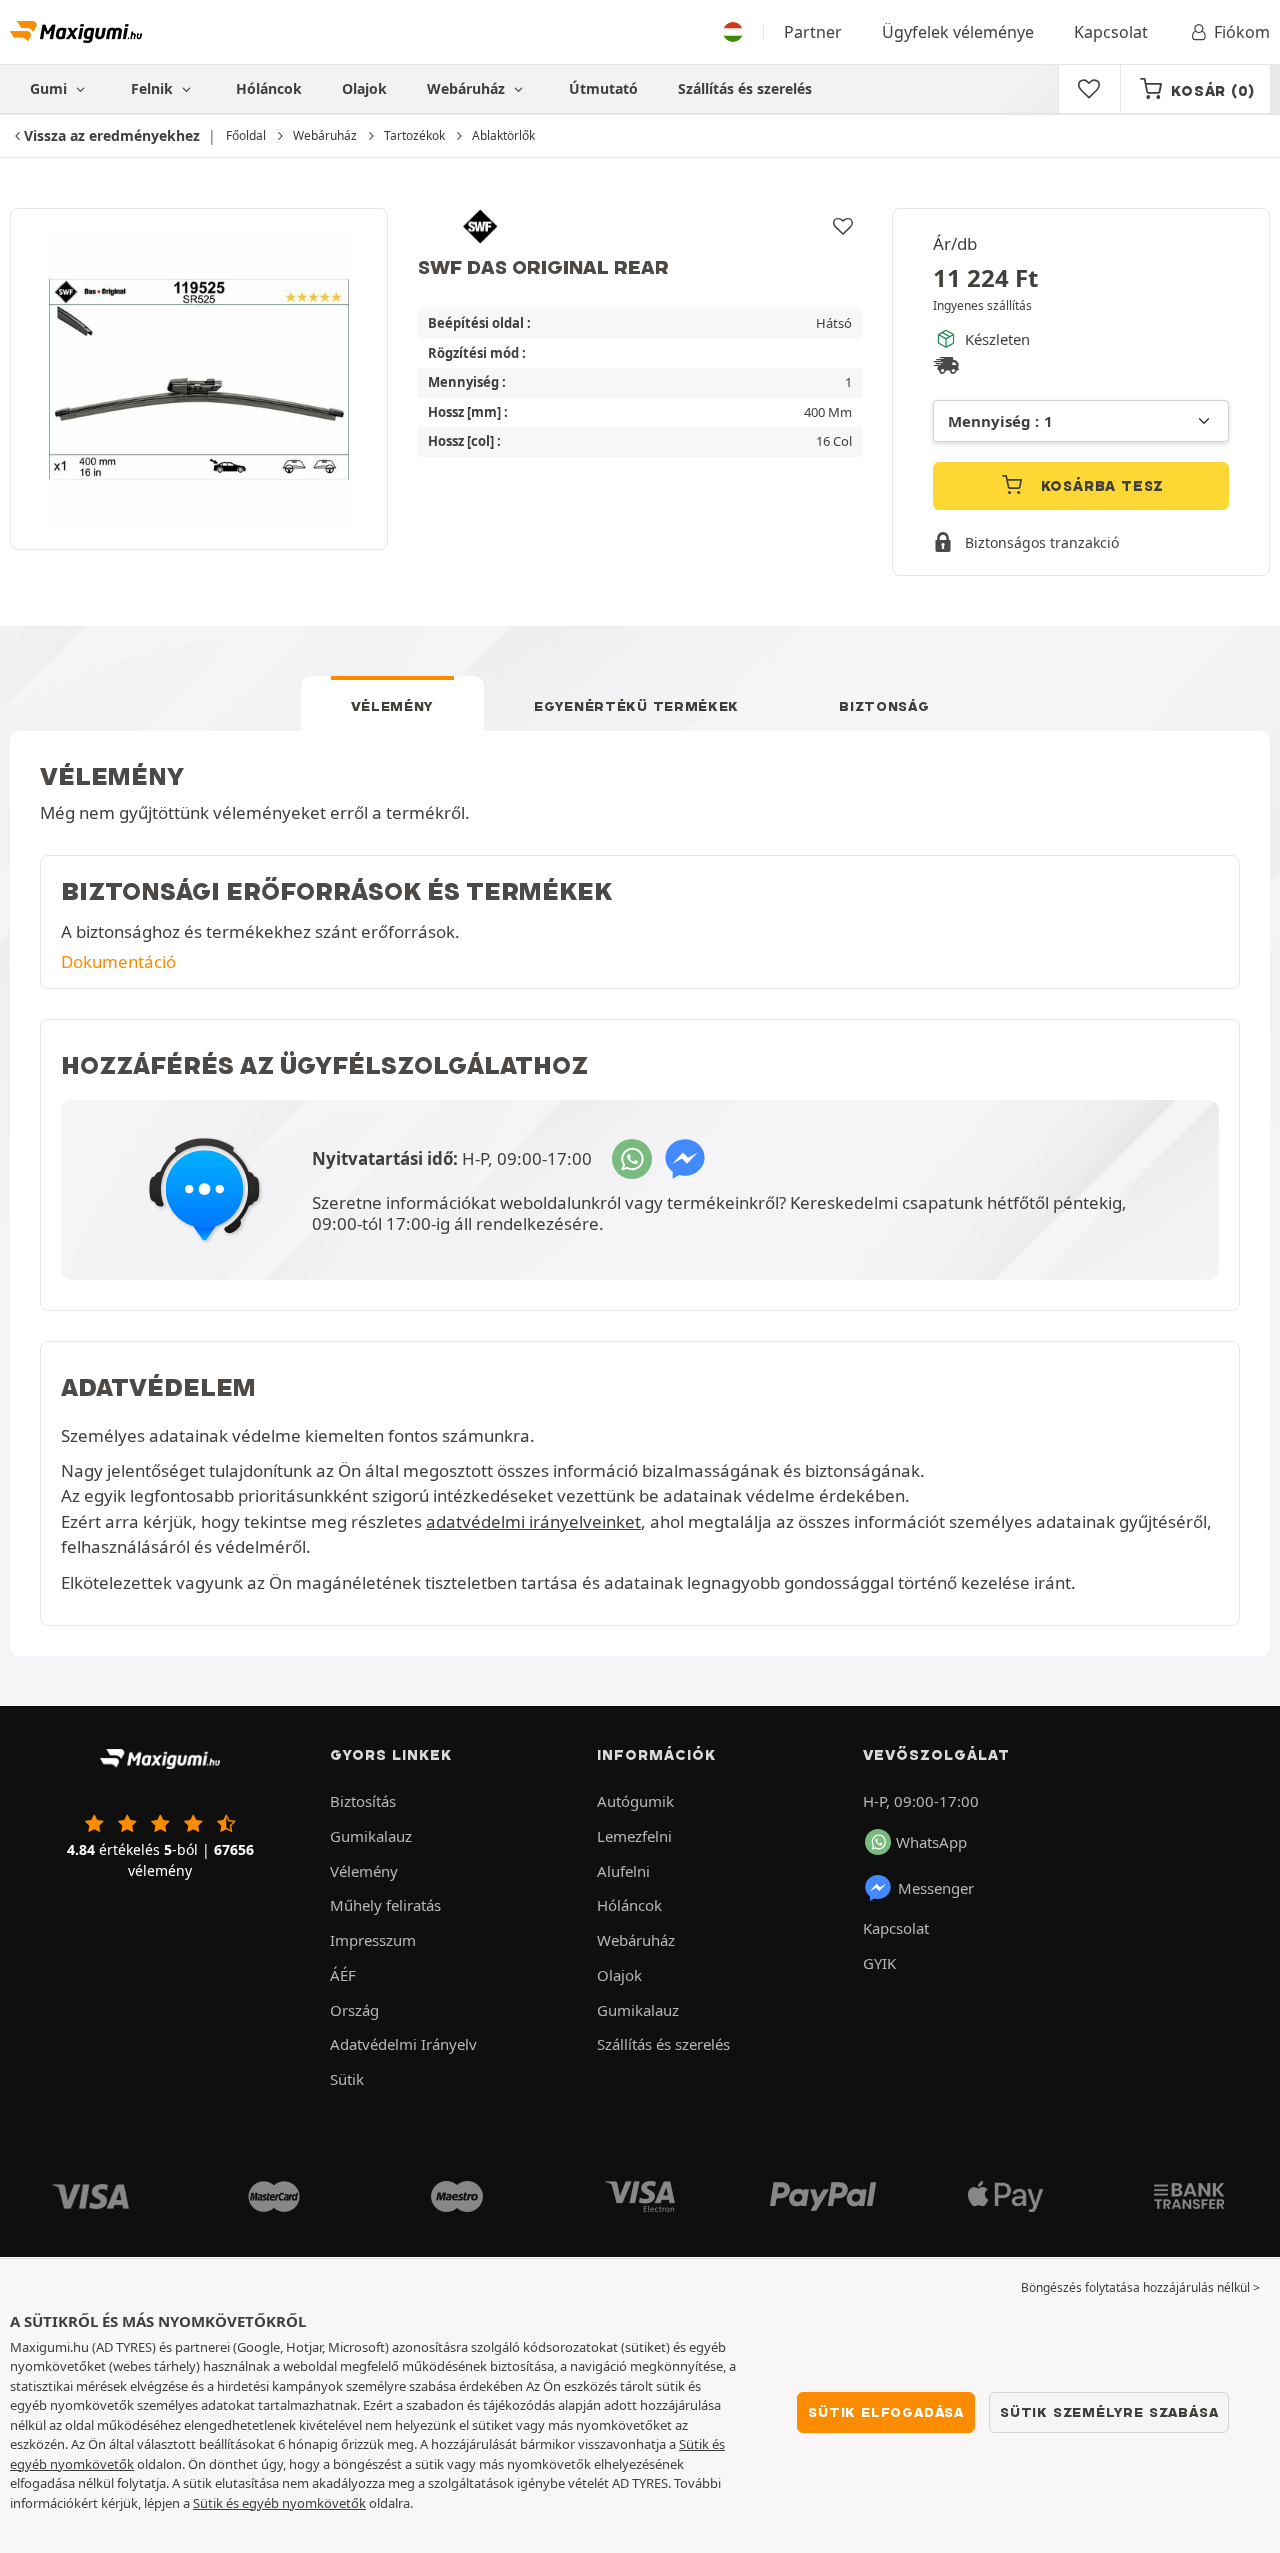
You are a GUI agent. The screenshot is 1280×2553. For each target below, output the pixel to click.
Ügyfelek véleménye (958, 32)
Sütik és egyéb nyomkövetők (279, 2503)
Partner (813, 32)
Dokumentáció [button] (118, 961)
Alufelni (623, 1871)
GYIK (879, 1963)
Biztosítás (363, 1801)
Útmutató (603, 88)
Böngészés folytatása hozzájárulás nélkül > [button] (1140, 2287)
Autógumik (635, 1801)
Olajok (364, 88)
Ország (354, 2010)
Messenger (936, 1888)
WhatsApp (931, 1842)
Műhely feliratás (385, 1905)
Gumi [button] (50, 88)
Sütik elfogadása (886, 2412)
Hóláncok (269, 88)
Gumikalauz (371, 1836)
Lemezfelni (634, 1836)
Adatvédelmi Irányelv (403, 2044)
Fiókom (1242, 32)
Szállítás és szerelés (745, 88)
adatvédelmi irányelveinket (533, 1521)
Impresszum (373, 1940)
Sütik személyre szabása (1109, 2412)
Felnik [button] (154, 88)
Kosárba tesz (1100, 486)
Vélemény (393, 706)
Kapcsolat (1111, 32)
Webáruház (468, 88)
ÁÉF (343, 1975)
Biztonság (884, 706)
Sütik (347, 2079)
